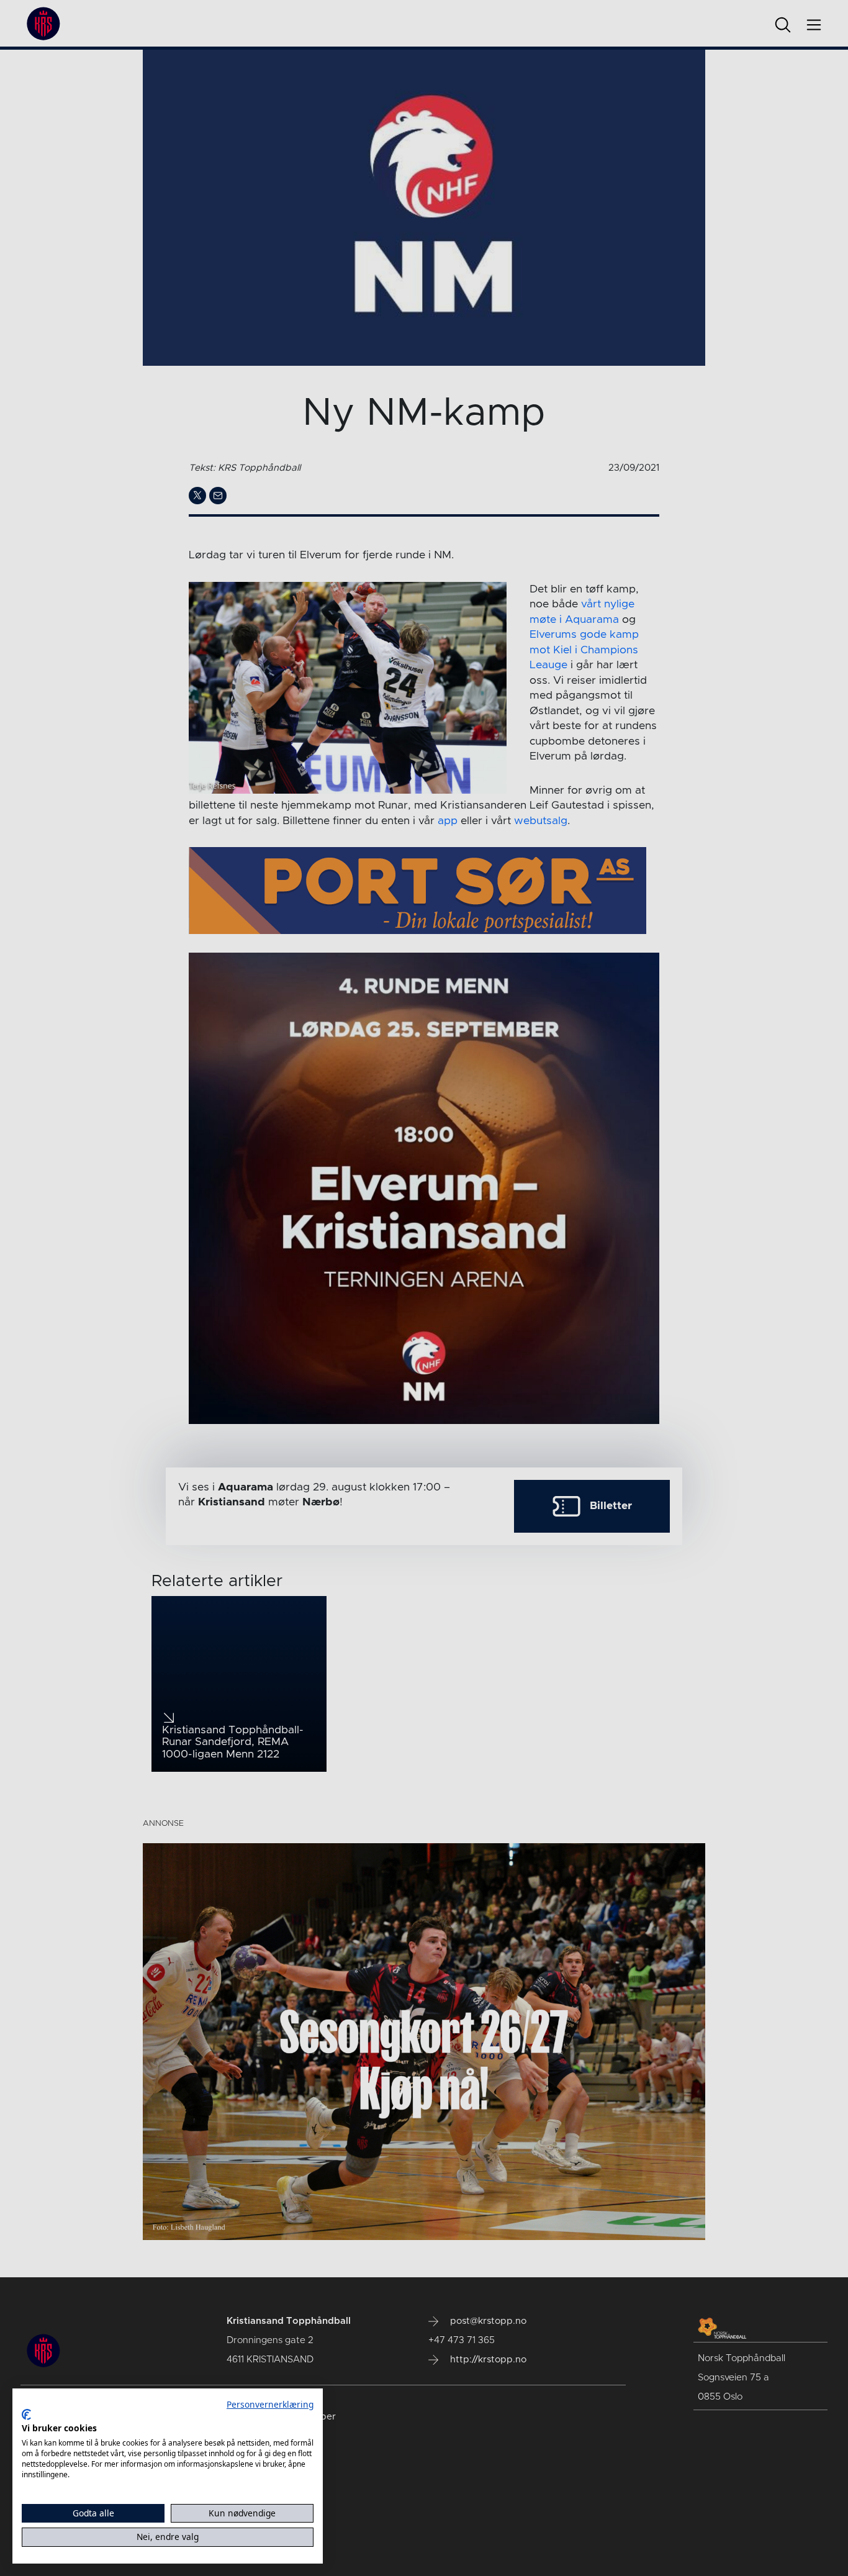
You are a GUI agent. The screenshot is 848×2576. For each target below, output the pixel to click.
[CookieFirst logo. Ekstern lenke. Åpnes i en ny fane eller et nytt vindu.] (26, 2415)
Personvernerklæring (270, 2404)
